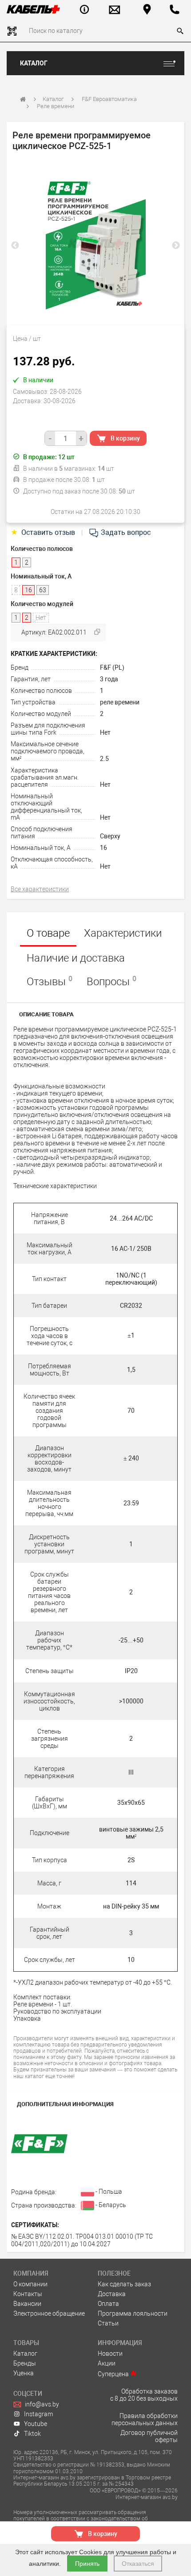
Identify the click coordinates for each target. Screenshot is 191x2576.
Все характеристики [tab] (40, 889)
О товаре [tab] (48, 933)
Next (176, 246)
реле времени (120, 702)
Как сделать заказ (124, 2284)
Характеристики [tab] (123, 933)
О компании (30, 2284)
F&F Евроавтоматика (109, 99)
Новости (110, 2354)
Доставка (112, 2294)
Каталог (34, 63)
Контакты (28, 2294)
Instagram (38, 2414)
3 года (109, 679)
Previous (15, 246)
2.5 (104, 759)
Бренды (25, 2363)
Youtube (36, 2424)
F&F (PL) (112, 667)
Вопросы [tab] (111, 981)
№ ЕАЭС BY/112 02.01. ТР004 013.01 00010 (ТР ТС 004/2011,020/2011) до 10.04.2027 (82, 2240)
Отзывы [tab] (50, 981)
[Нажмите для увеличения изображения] (95, 243)
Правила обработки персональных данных (145, 2419)
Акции (107, 2363)
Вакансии (27, 2304)
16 (103, 848)
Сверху (110, 836)
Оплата (108, 2304)
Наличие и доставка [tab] (76, 958)
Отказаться (138, 2564)
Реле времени (56, 106)
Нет (105, 732)
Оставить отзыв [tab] (44, 532)
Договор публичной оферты (149, 2436)
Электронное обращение (49, 2313)
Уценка (24, 2373)
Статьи (108, 2323)
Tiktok (32, 2434)
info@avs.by (42, 2404)
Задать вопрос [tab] (125, 532)
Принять (87, 2564)
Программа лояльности (133, 2313)
